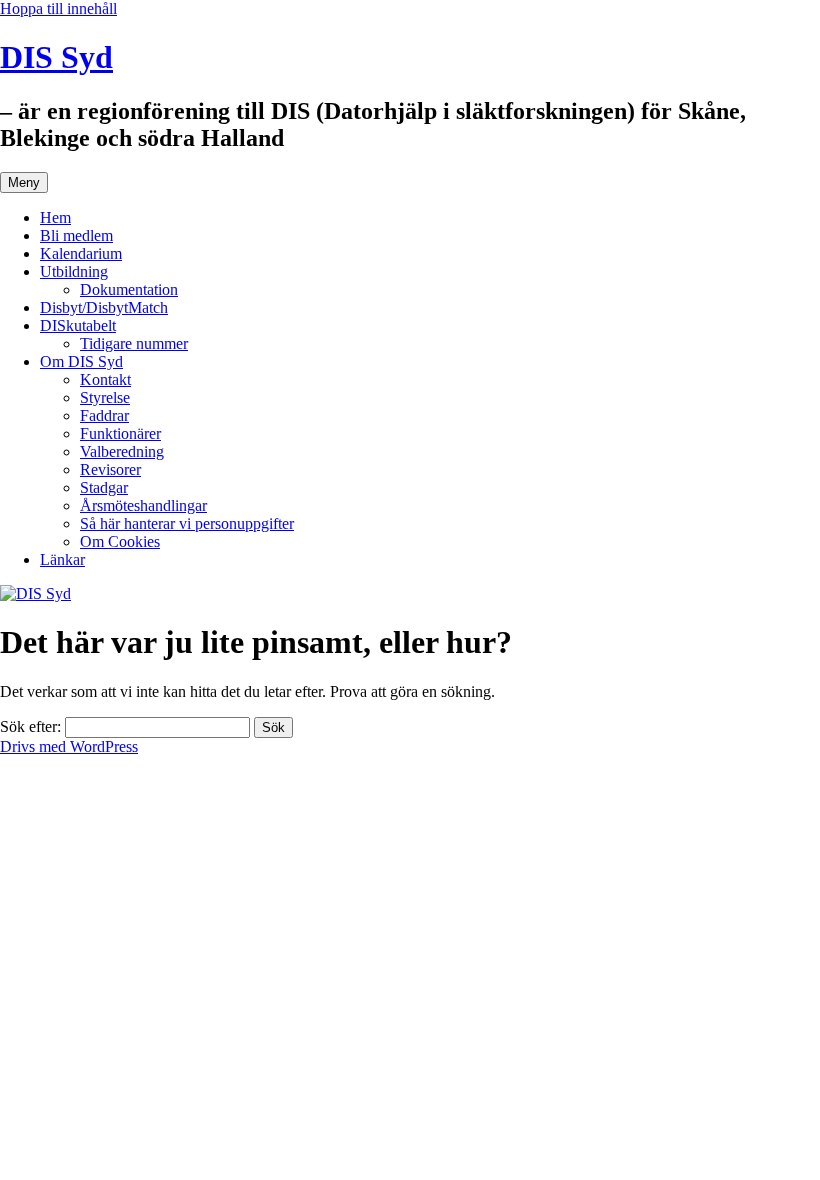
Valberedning (122, 451)
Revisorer (110, 469)
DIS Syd (56, 57)
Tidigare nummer (134, 343)
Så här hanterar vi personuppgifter (187, 523)
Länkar (62, 559)
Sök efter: (30, 726)
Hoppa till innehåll (58, 8)
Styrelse (105, 397)
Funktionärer (120, 433)
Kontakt (105, 379)
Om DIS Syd (81, 361)
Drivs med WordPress (69, 746)
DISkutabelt (78, 325)
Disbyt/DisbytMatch (104, 307)
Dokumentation (129, 289)
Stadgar (104, 487)
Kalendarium (81, 253)
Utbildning (74, 271)
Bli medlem (76, 235)
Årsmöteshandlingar (143, 505)
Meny (24, 182)
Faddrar (104, 415)
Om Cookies (120, 541)
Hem (55, 217)
